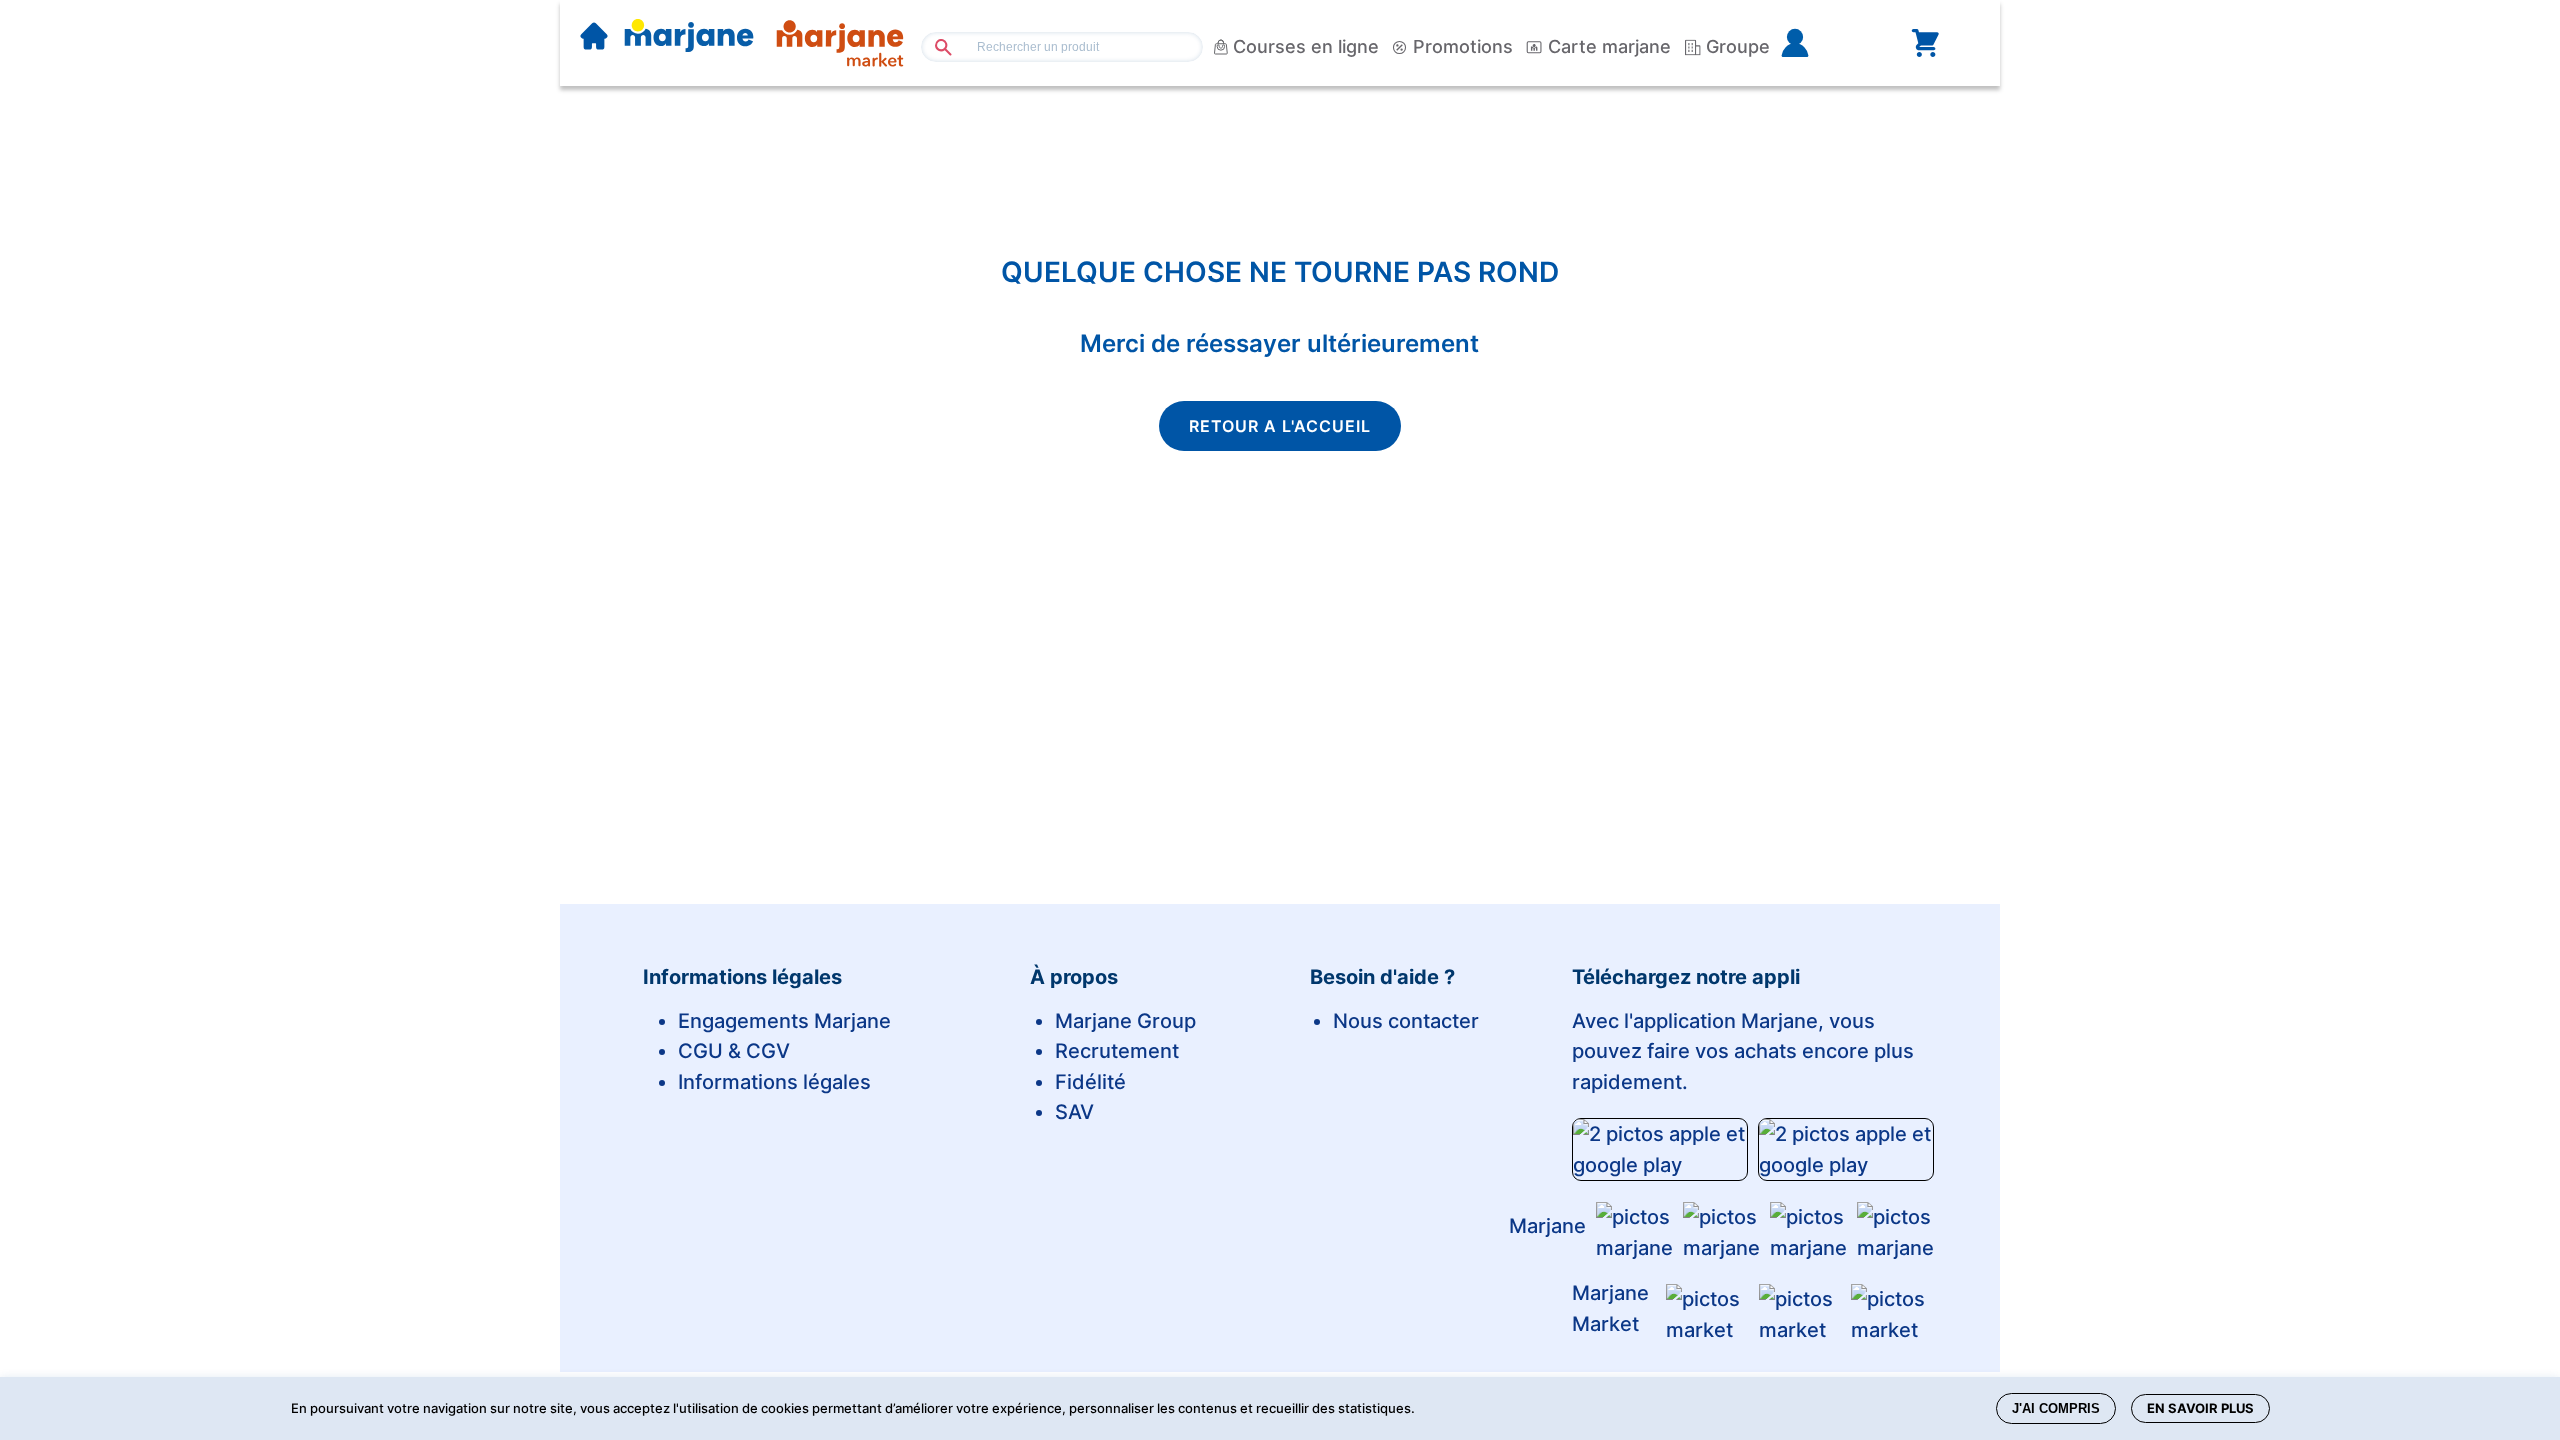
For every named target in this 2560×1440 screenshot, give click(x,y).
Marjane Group (1125, 1021)
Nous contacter (1406, 1021)
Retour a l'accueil (1280, 426)
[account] (1827, 43)
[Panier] (1925, 43)
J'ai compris (2056, 1408)
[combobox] (1062, 47)
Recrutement (1117, 1051)
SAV (1074, 1112)
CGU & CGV (734, 1051)
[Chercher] (935, 46)
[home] (594, 38)
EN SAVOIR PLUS (2200, 1408)
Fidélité (1090, 1082)
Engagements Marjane (784, 1021)
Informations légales (774, 1082)
